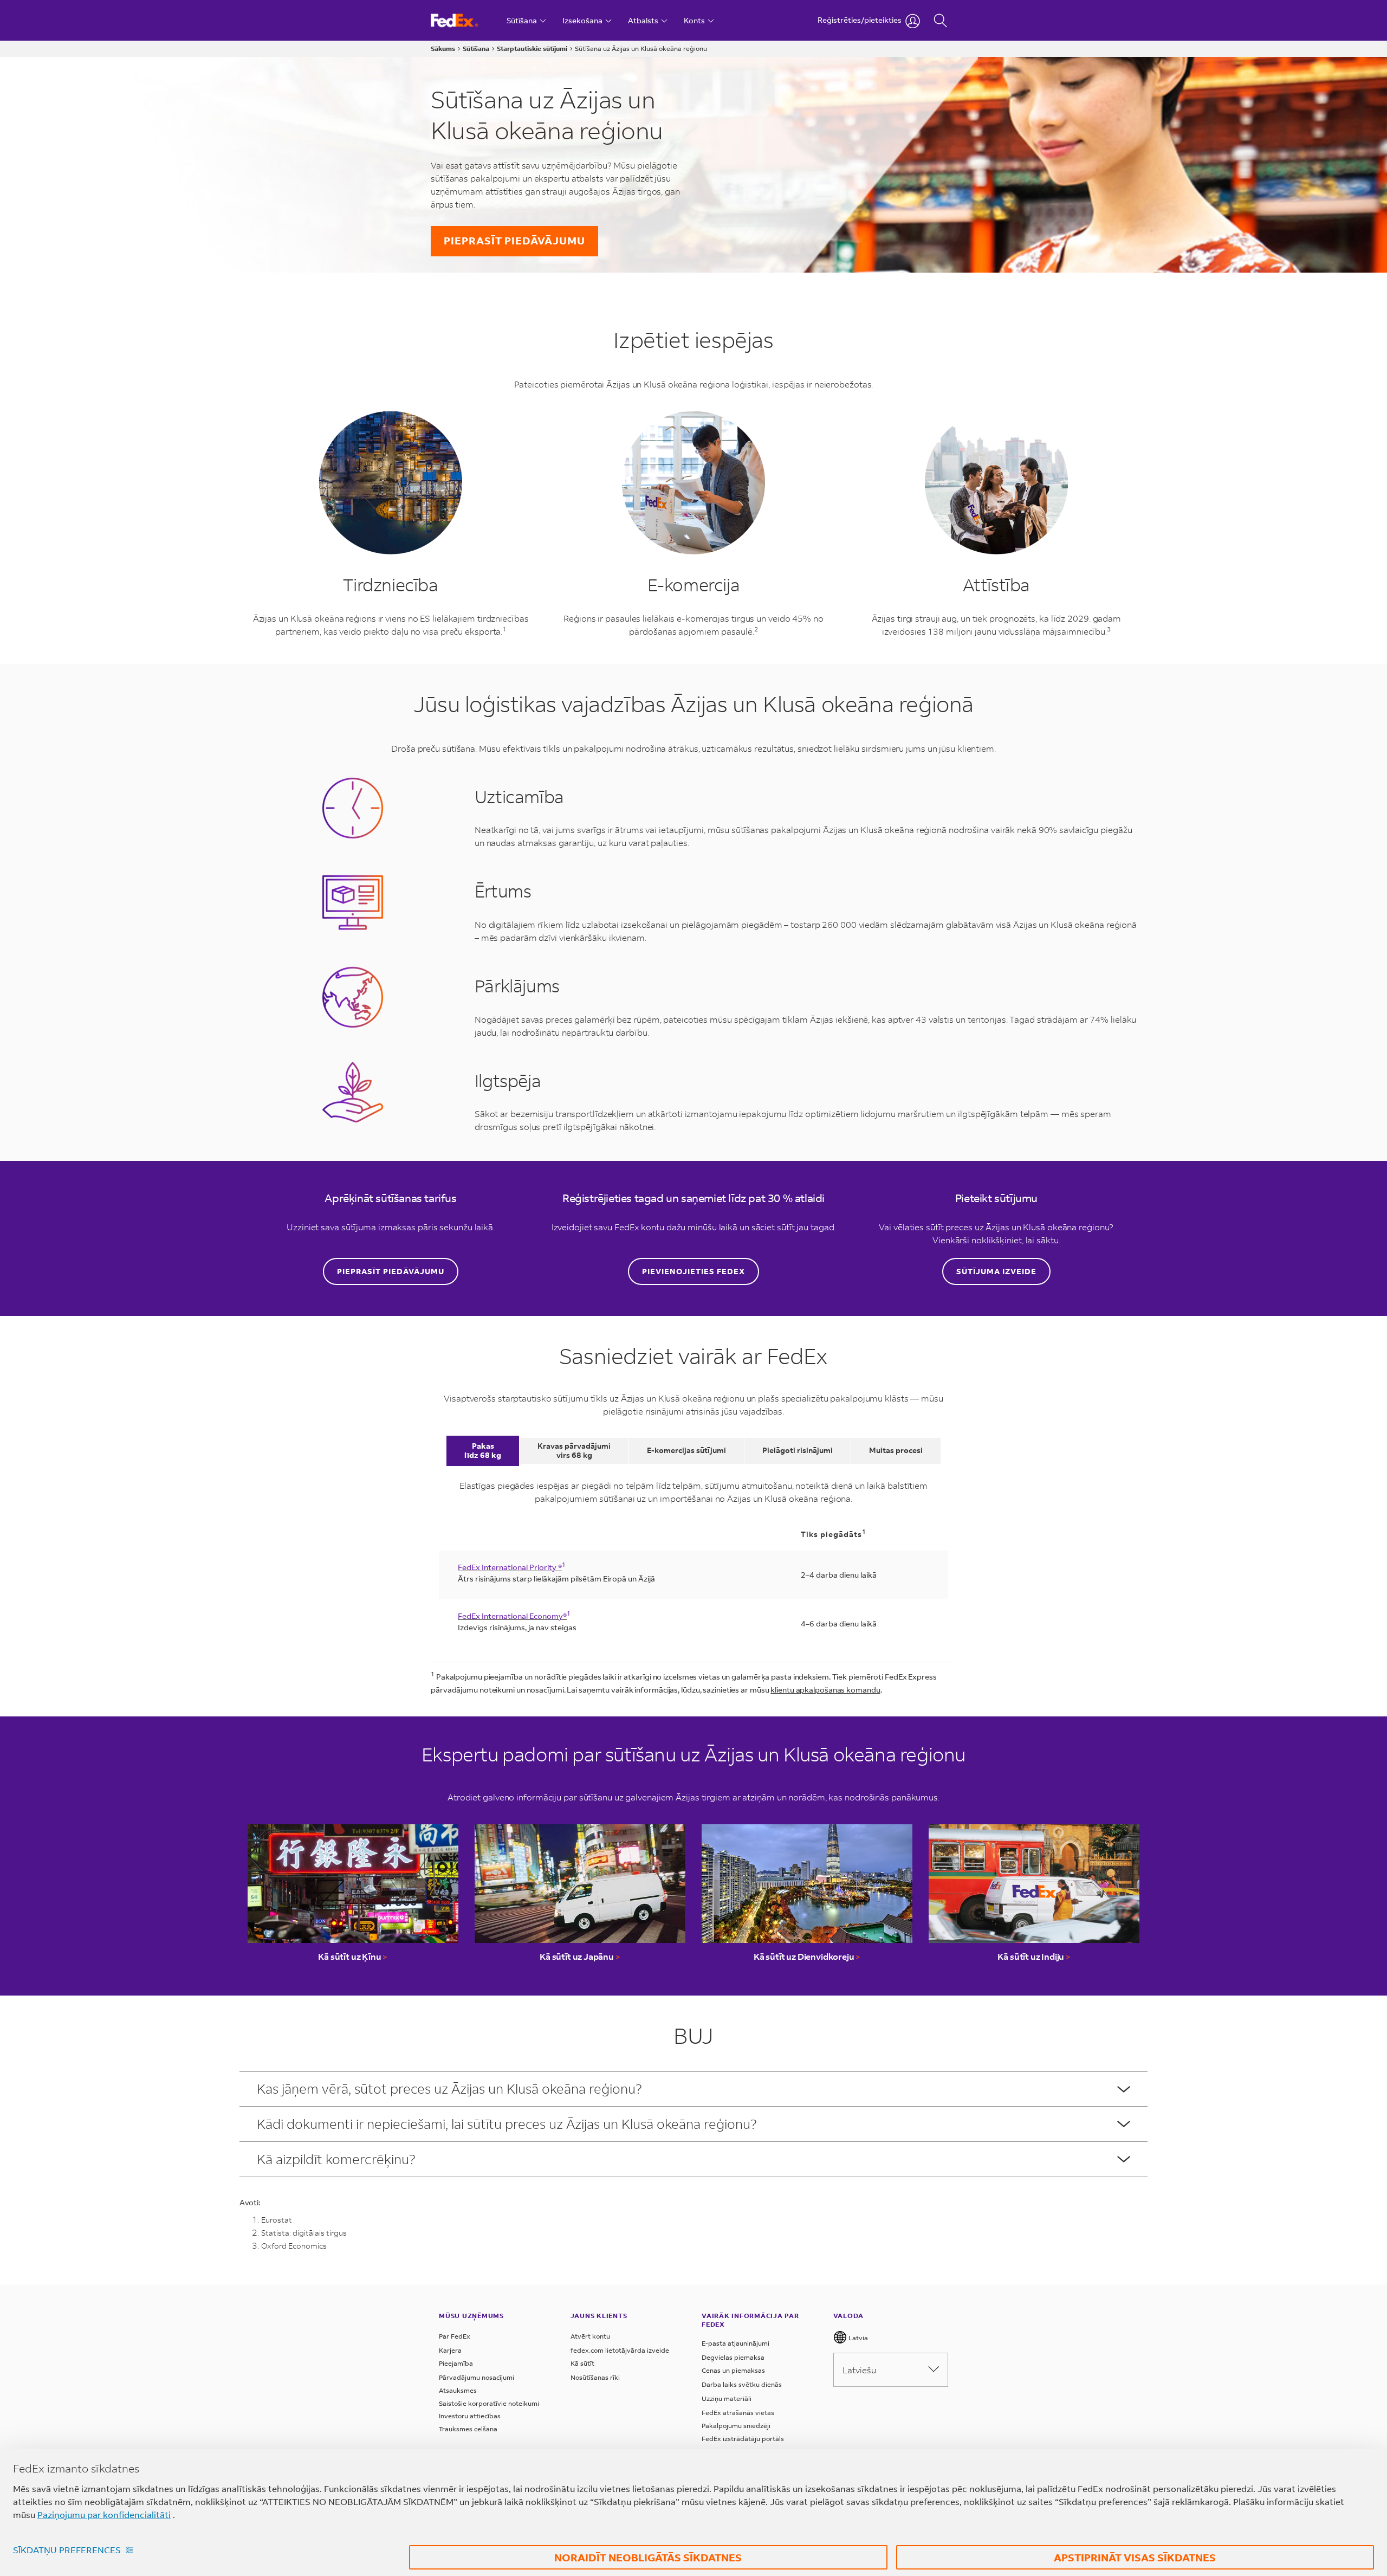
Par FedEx (455, 2336)
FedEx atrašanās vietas (738, 2413)
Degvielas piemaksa (733, 2357)
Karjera (450, 2350)
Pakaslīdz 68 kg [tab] (483, 1450)
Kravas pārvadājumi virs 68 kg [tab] (574, 1450)
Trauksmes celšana (468, 2429)
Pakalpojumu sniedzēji (736, 2426)
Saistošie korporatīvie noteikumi (489, 2403)
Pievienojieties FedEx (693, 1271)
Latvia (857, 2338)
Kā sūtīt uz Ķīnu (353, 1956)
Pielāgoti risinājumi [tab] (798, 1450)
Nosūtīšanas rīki (595, 2377)
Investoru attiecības (470, 2416)
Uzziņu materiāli (727, 2399)
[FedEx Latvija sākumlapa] (465, 20)
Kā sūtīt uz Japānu (580, 1956)
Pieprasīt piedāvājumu (514, 240)
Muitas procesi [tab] (896, 1450)
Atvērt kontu (590, 2336)
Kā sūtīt (582, 2363)
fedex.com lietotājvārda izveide (620, 2350)
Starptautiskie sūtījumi (532, 49)
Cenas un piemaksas (733, 2370)
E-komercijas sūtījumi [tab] (686, 1450)
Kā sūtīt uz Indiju (1034, 1956)
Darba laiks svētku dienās (742, 2384)
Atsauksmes (458, 2390)
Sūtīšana (476, 49)
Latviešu (859, 2370)
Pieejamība (456, 2363)
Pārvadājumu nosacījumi (477, 2377)
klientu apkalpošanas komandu (825, 1690)
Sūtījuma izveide (996, 1271)
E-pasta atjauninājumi (735, 2343)
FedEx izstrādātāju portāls (743, 2439)
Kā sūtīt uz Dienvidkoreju (807, 1956)
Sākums (443, 49)
